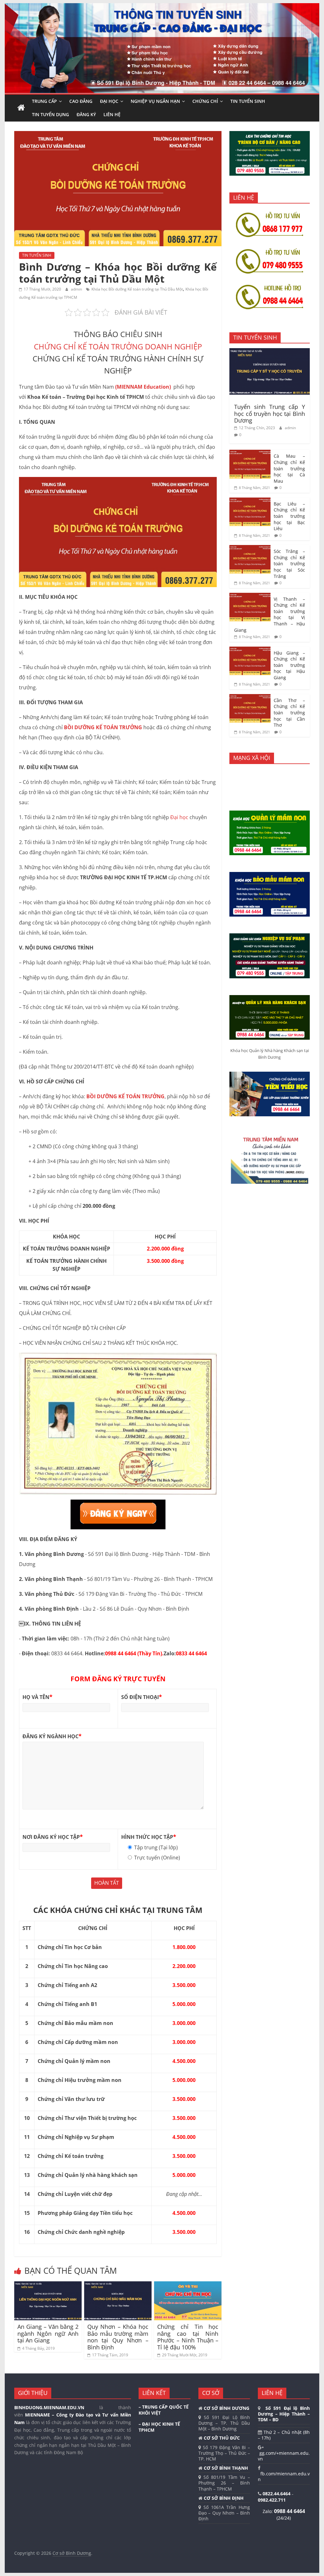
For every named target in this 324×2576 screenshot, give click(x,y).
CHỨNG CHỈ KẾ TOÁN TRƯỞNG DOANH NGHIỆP (118, 346)
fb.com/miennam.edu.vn (284, 2476)
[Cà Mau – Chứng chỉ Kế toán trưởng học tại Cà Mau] (250, 453)
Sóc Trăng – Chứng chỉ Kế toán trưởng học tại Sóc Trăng (289, 564)
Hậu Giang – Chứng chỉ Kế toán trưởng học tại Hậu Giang (289, 665)
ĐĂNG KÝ (86, 114)
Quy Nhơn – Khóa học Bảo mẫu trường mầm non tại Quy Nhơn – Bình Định (118, 2337)
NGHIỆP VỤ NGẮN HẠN (155, 101)
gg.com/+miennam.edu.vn (284, 2456)
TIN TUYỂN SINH (248, 101)
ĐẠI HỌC (109, 101)
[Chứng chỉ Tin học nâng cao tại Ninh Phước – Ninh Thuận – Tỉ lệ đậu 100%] (188, 2285)
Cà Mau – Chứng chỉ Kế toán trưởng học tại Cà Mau (289, 468)
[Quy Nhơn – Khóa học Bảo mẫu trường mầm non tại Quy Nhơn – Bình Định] (118, 2285)
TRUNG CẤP (44, 101)
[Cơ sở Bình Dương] (21, 108)
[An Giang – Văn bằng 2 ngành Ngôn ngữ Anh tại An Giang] (48, 2285)
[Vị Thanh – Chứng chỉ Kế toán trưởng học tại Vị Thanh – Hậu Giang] (250, 596)
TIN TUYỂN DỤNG (50, 114)
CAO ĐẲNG (81, 101)
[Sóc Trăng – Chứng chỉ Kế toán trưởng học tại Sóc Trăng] (250, 548)
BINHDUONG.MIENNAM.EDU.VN (49, 2407)
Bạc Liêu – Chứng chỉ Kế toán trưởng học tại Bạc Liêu (289, 516)
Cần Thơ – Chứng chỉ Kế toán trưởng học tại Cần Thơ (289, 713)
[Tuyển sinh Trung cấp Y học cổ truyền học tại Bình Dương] (270, 351)
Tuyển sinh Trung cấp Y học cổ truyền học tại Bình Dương (270, 414)
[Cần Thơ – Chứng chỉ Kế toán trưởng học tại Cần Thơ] (250, 697)
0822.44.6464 (277, 2494)
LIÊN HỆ (112, 114)
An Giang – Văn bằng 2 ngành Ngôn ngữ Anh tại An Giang (48, 2333)
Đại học (179, 817)
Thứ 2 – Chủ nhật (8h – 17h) (284, 2435)
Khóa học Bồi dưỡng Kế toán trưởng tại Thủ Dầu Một (137, 289)
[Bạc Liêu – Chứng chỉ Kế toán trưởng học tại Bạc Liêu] (250, 501)
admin (77, 289)
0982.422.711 (272, 2500)
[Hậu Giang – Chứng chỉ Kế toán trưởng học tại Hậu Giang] (250, 650)
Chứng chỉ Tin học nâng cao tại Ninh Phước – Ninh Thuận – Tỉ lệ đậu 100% (188, 2337)
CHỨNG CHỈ (205, 101)
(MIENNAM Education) (144, 387)
